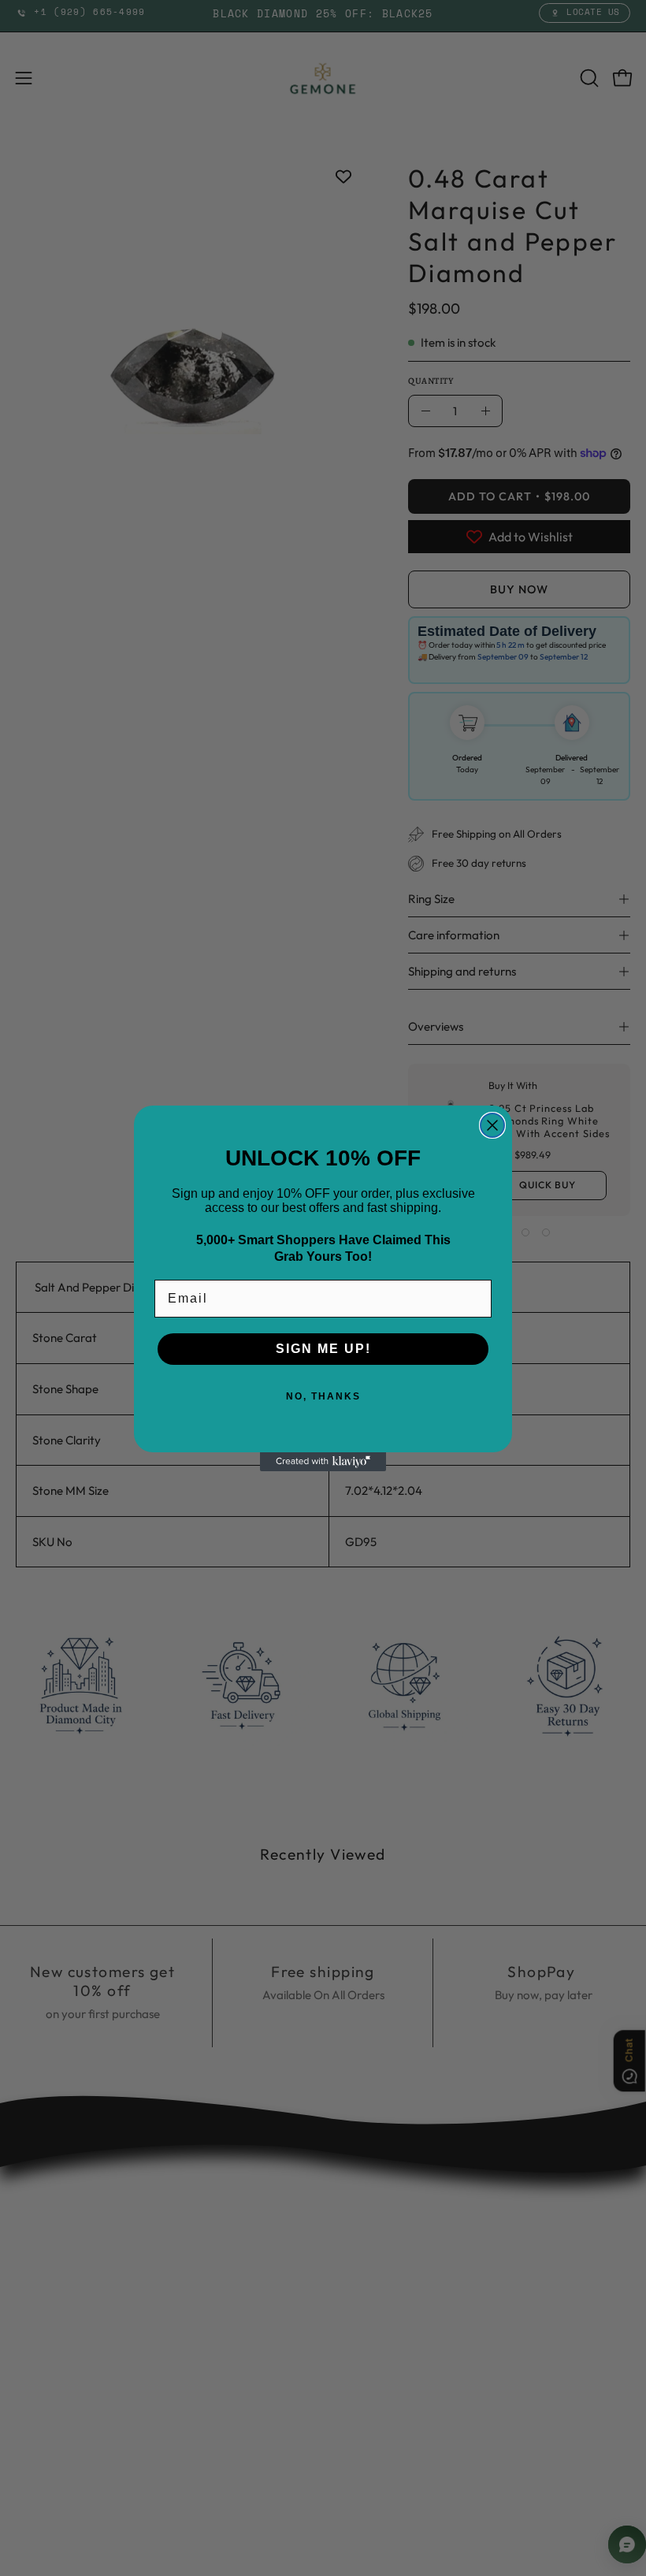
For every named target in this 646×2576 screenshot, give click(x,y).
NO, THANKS (323, 1396)
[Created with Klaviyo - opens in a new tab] (323, 1462)
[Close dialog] (492, 1125)
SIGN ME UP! (323, 1349)
